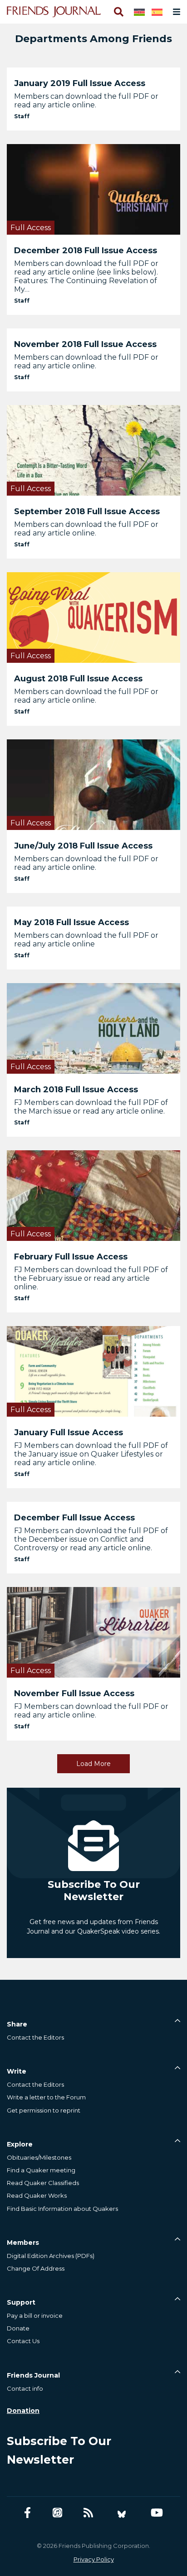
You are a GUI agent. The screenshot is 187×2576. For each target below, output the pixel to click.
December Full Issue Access (74, 1518)
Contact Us (23, 2341)
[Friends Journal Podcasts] (57, 2513)
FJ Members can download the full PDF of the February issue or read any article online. (91, 1278)
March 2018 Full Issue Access (76, 1090)
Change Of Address (36, 2268)
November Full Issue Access (74, 1693)
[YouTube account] (157, 2513)
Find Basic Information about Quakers (62, 2209)
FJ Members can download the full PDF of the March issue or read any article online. (91, 1107)
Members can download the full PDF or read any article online (86, 940)
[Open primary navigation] (175, 12)
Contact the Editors (35, 2037)
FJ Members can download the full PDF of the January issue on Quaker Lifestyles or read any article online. (91, 1454)
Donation (23, 2411)
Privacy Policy (94, 2559)
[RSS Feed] (88, 2513)
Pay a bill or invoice (35, 2316)
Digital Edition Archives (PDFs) (51, 2256)
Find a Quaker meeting (41, 2170)
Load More (93, 1764)
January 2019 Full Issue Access (80, 83)
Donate (18, 2328)
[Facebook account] (27, 2513)
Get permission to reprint (44, 2110)
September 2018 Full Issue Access (87, 511)
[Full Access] (93, 189)
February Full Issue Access (71, 1257)
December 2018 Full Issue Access (86, 251)
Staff (22, 116)
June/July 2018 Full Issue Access (83, 846)
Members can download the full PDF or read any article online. (86, 101)
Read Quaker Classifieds (43, 2183)
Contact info (25, 2388)
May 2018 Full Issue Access (71, 922)
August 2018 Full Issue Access (78, 679)
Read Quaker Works (37, 2195)
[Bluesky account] (122, 2513)
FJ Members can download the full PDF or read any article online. (91, 1711)
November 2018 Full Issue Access (85, 344)
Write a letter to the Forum (46, 2097)
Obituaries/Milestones (39, 2157)
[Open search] (118, 12)
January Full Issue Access (69, 1433)
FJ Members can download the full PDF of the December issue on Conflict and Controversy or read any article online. (91, 1539)
